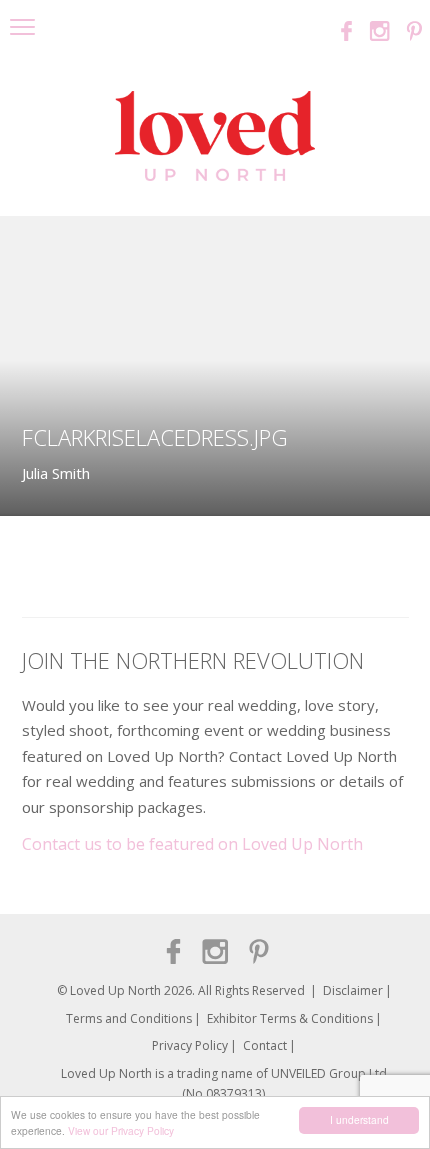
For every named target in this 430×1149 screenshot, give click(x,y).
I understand (359, 1119)
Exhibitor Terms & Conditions (290, 1018)
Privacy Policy (190, 1045)
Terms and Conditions (129, 1018)
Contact (265, 1045)
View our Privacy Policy (121, 1130)
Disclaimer (353, 990)
